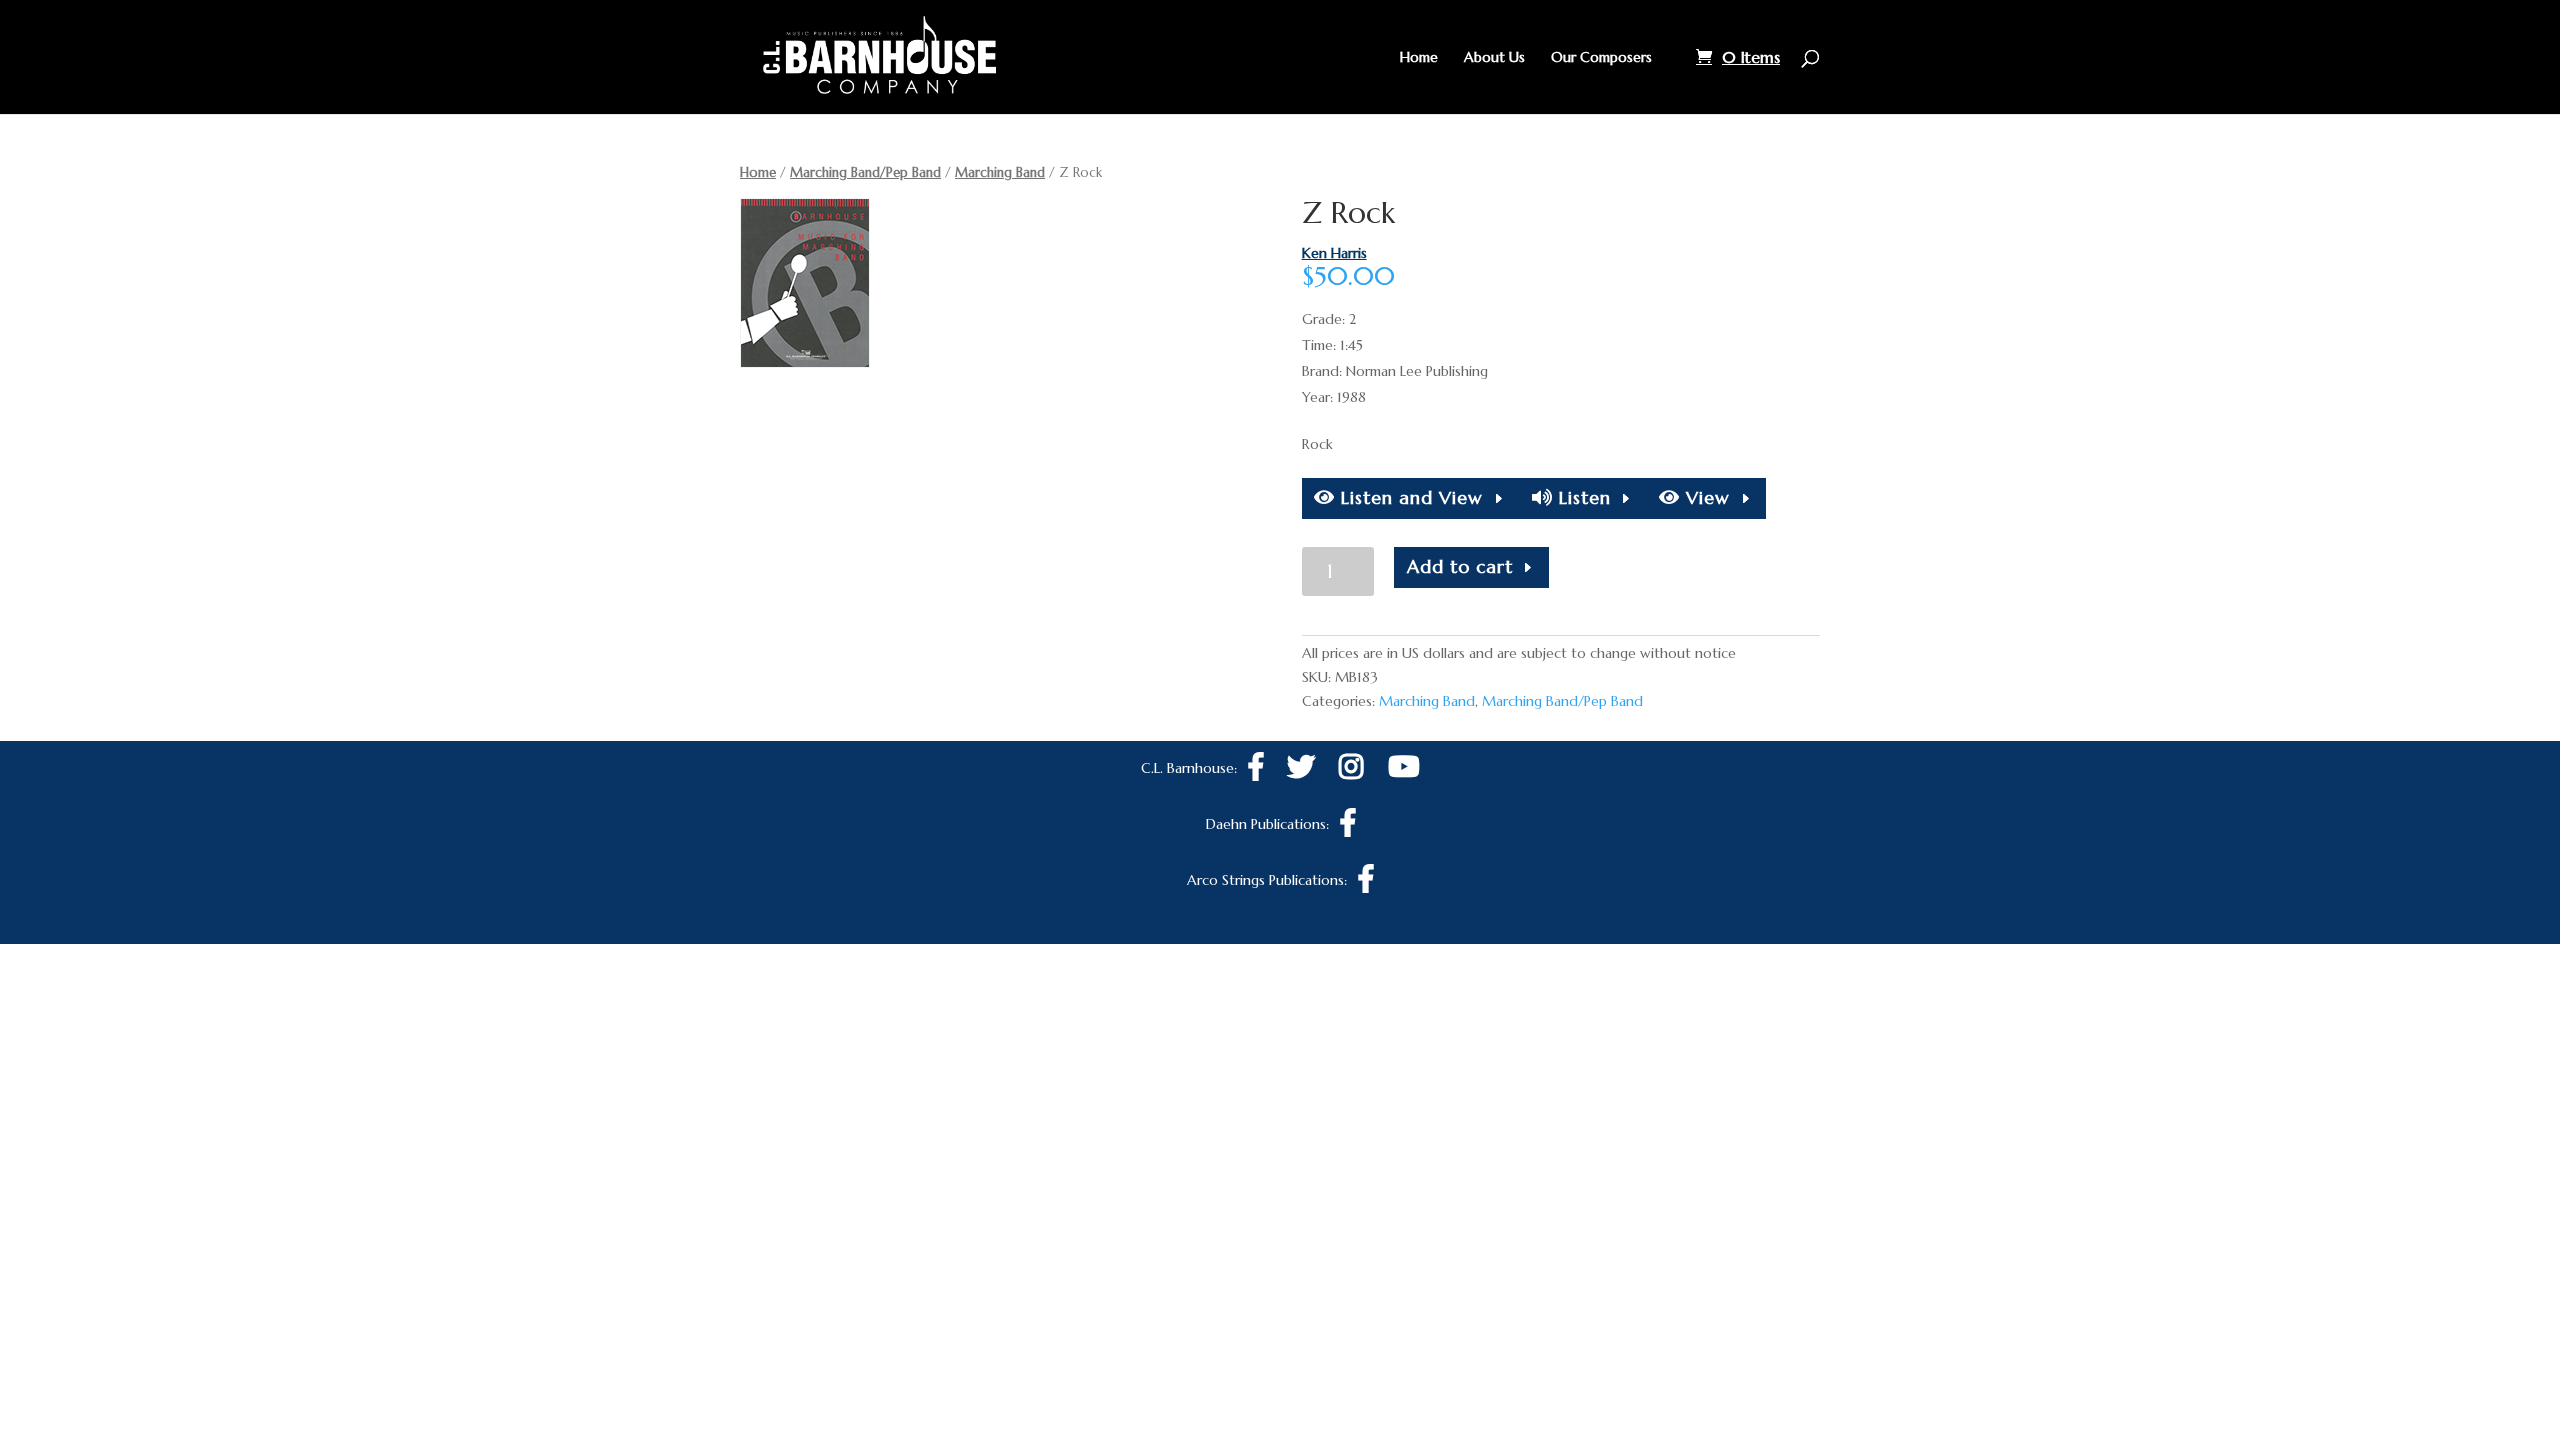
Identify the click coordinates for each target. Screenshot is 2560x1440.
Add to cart (1460, 566)
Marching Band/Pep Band (865, 172)
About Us (1494, 58)
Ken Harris (1334, 253)
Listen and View (1409, 497)
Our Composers (1601, 58)
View (1705, 497)
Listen (1582, 497)
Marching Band (1000, 172)
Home (1419, 58)
